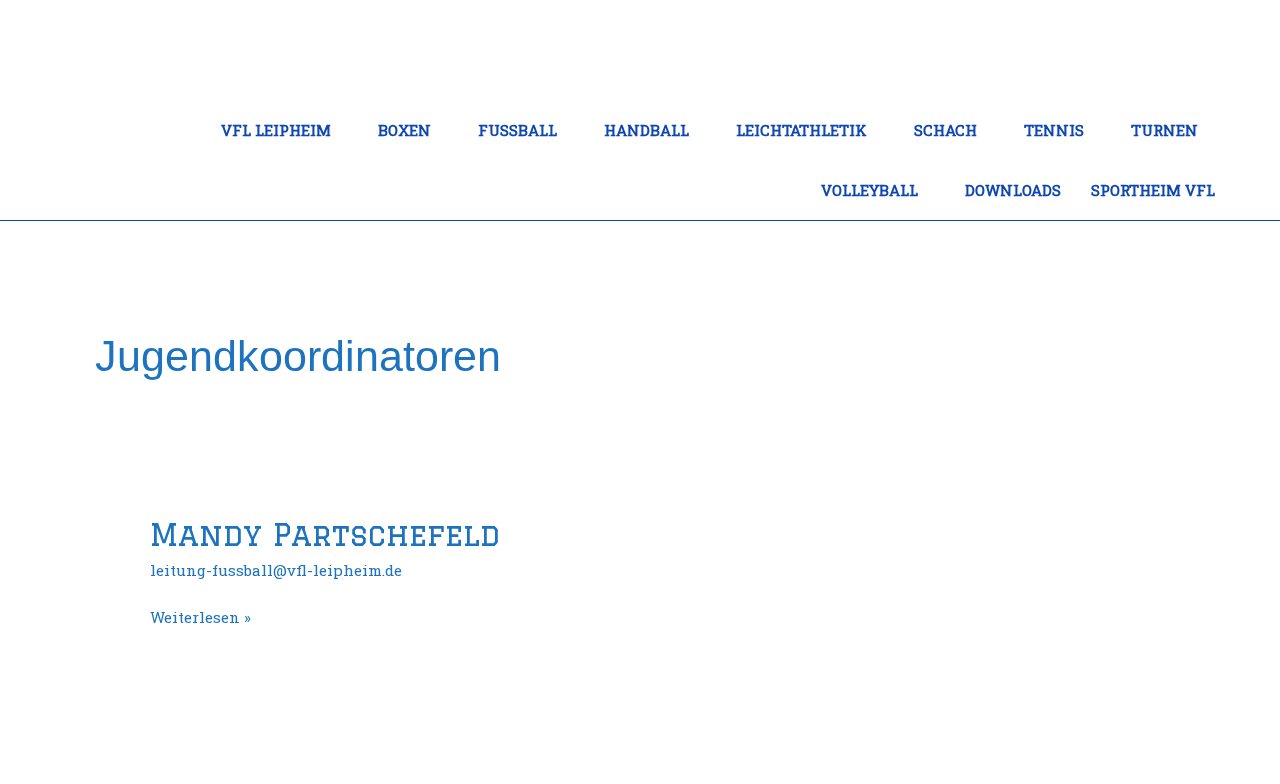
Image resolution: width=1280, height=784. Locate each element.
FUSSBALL (517, 130)
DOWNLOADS (1013, 190)
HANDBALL (646, 130)
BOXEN (404, 130)
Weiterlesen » (200, 615)
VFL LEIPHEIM (276, 130)
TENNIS (1054, 130)
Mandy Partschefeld (325, 534)
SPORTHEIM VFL (1153, 190)
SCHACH (945, 130)
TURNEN (1164, 130)
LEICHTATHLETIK (801, 130)
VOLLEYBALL (869, 190)
